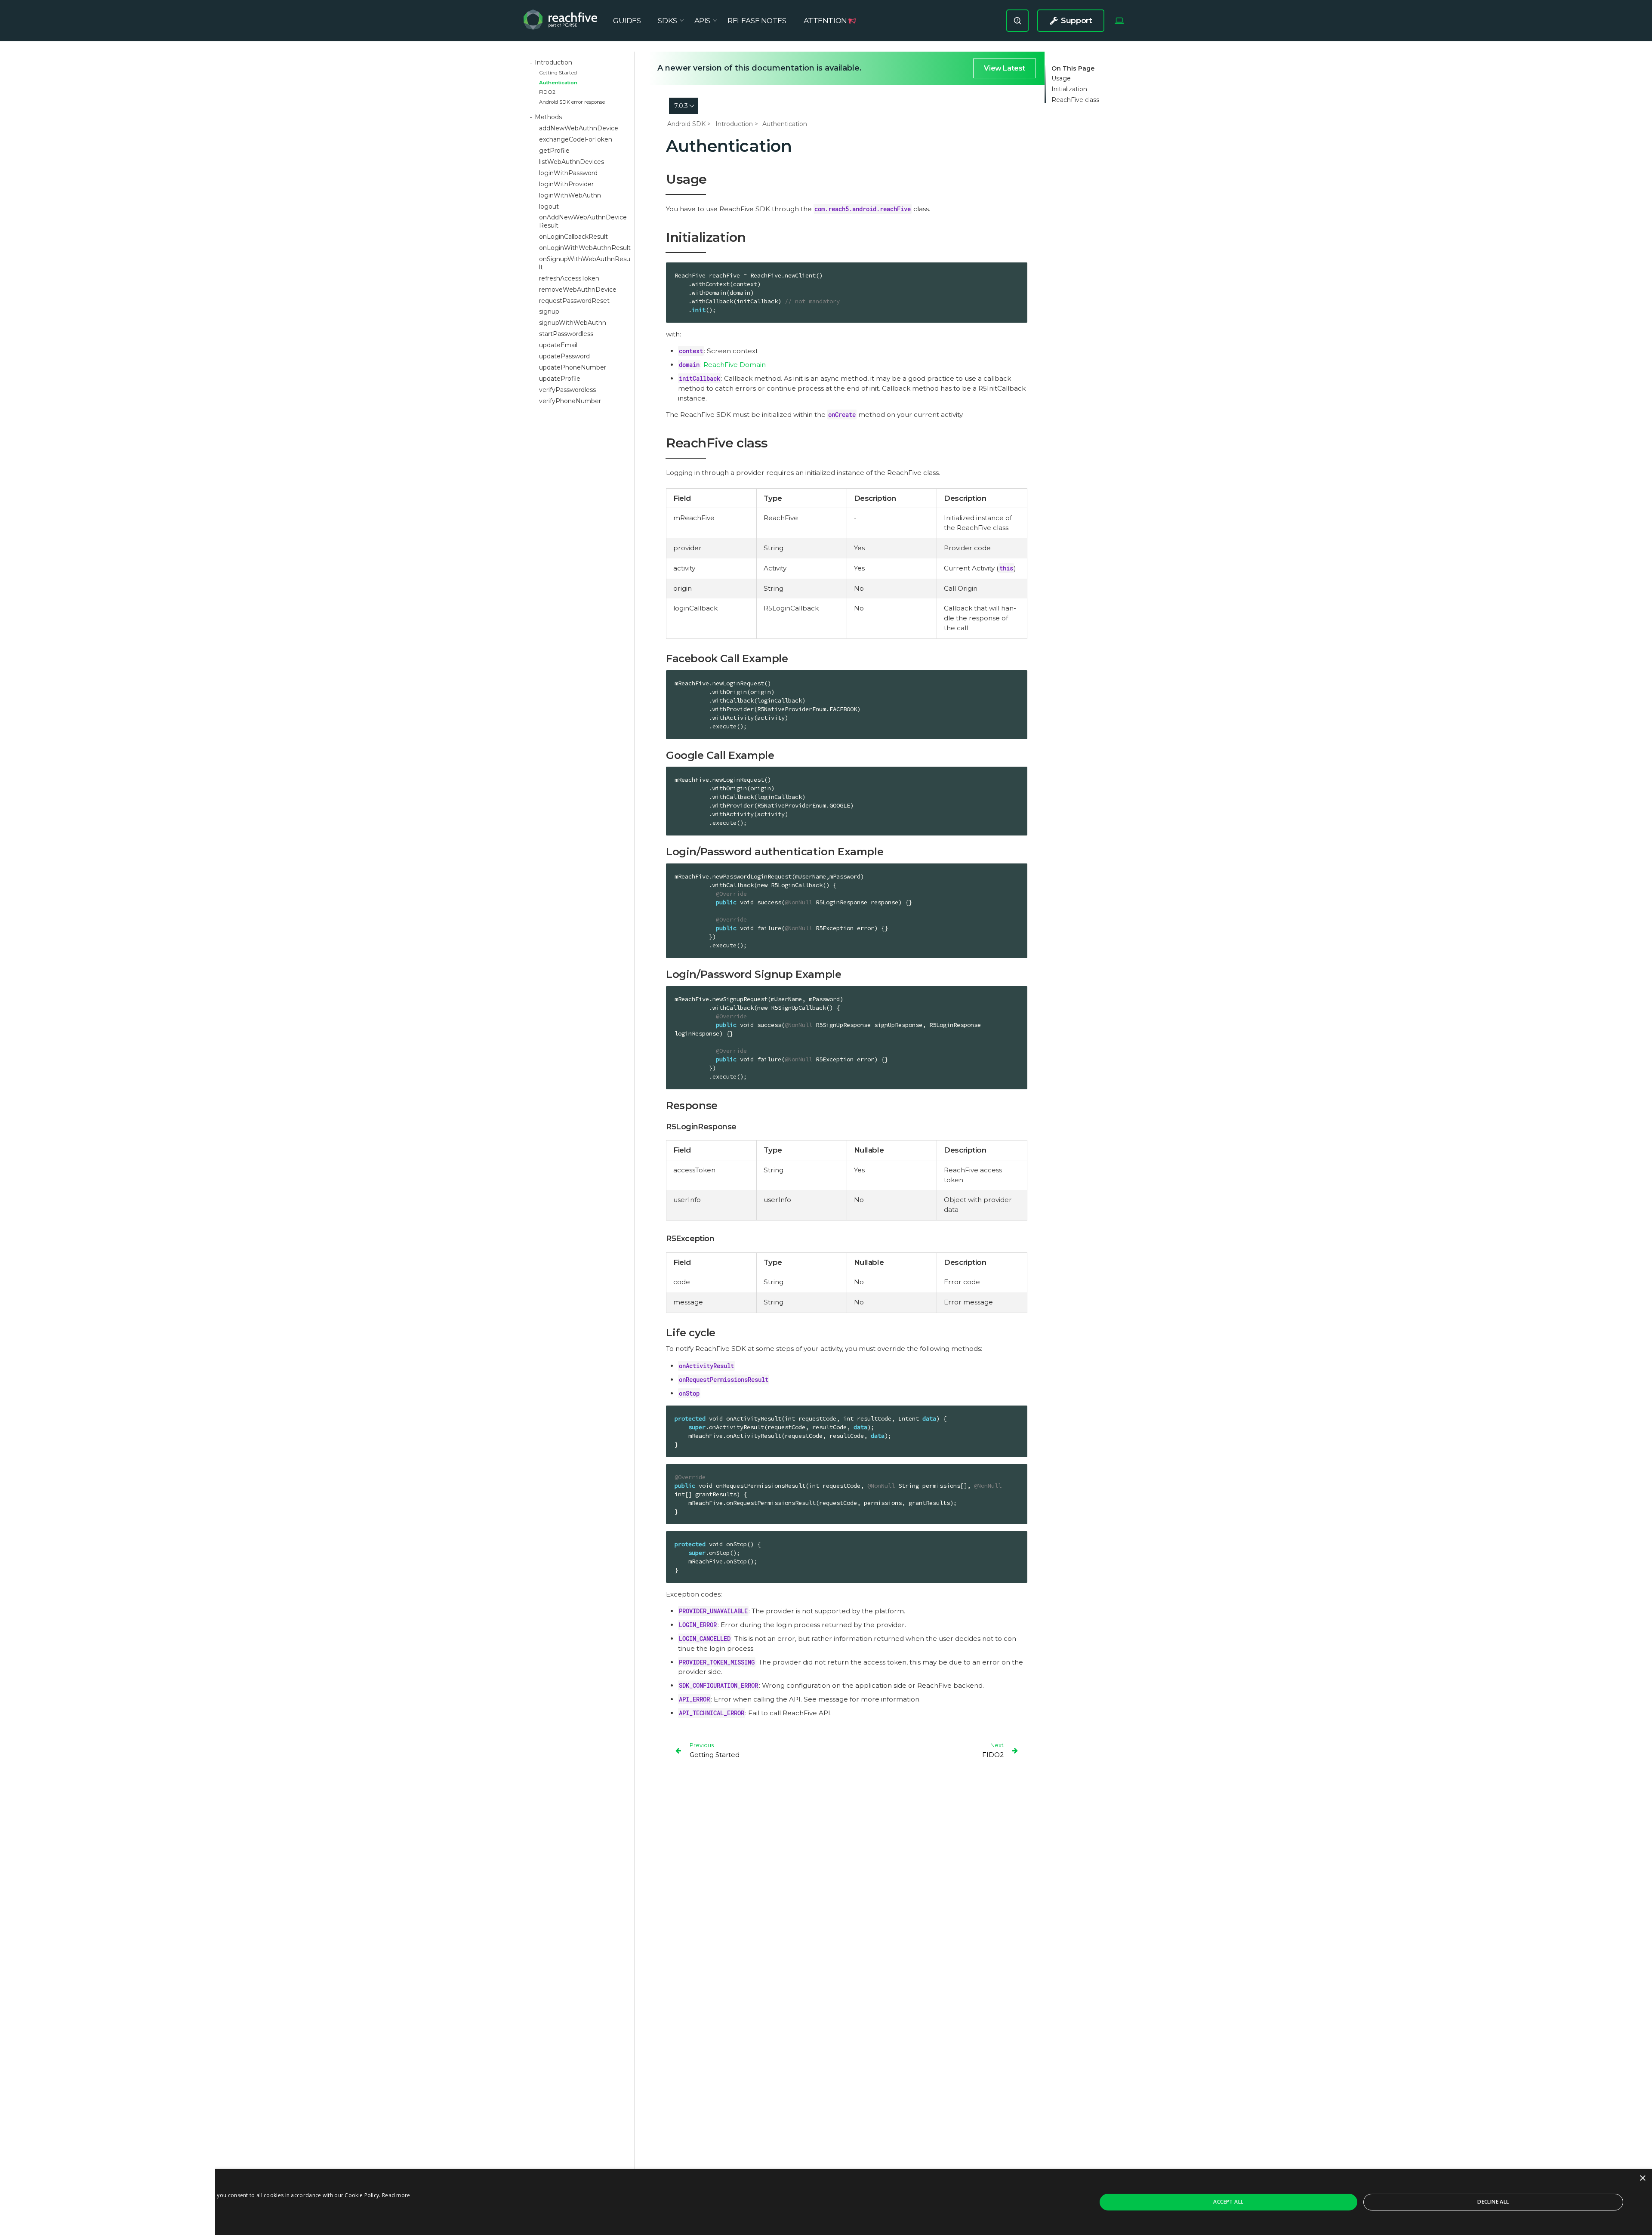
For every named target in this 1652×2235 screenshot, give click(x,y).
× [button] (1642, 2178)
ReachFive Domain (735, 365)
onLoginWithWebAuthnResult (585, 248)
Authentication (558, 83)
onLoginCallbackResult (573, 237)
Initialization (1069, 89)
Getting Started (558, 73)
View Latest (1005, 68)
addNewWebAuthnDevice (579, 128)
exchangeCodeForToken (576, 139)
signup (549, 311)
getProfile (554, 151)
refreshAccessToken (569, 278)
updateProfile (560, 379)
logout (549, 207)
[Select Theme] (1119, 21)
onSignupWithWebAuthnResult (585, 263)
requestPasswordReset (574, 301)
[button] (216, 2224)
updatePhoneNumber (573, 367)
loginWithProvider (566, 184)
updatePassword (564, 356)
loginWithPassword (568, 173)
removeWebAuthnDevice (578, 290)
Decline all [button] (1493, 2202)
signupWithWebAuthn (573, 323)
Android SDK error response (572, 102)
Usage (1061, 79)
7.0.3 (681, 106)
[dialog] (826, 2202)
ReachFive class (1075, 100)
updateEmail (558, 345)
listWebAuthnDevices (572, 162)
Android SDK (686, 124)
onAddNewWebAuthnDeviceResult (583, 221)
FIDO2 (547, 92)
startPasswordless (566, 334)
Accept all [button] (1228, 2202)
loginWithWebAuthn (570, 195)
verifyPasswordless (567, 390)
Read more (396, 2195)
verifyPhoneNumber (570, 401)
